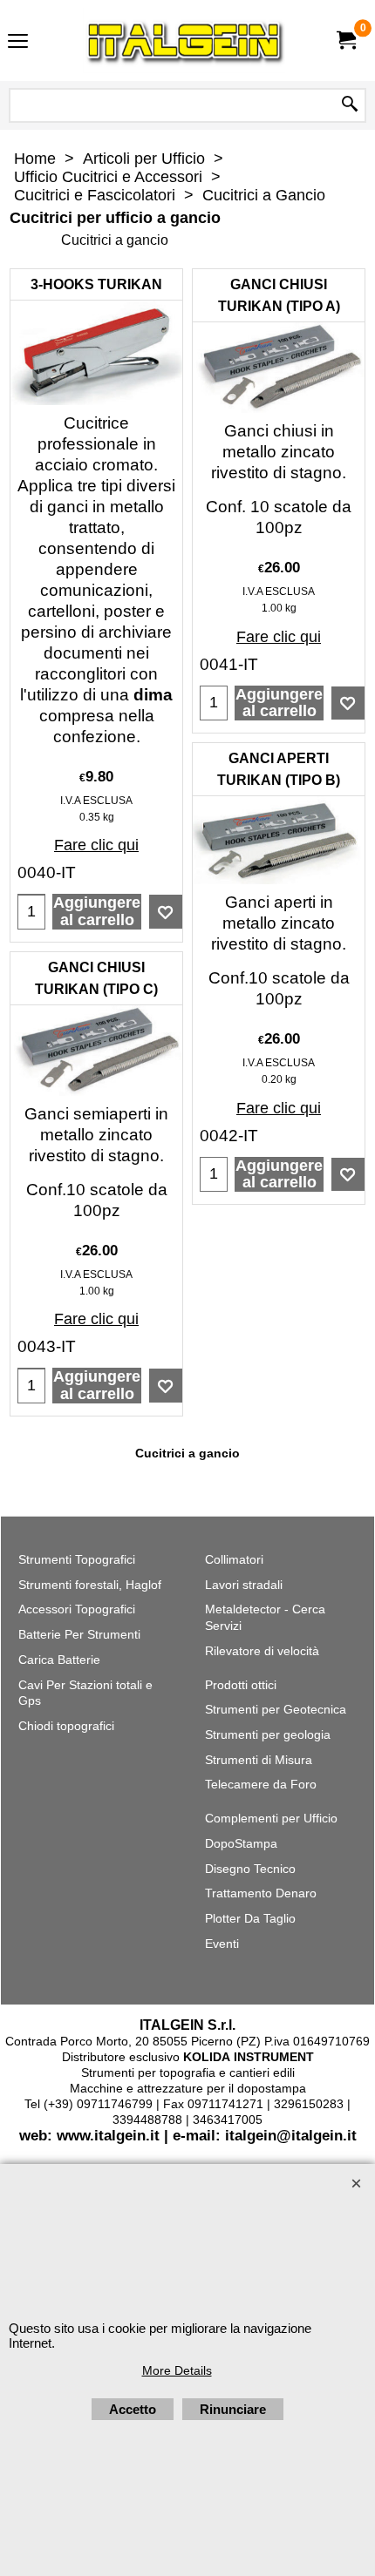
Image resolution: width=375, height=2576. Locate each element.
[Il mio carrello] (345, 41)
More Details (177, 2370)
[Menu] (18, 42)
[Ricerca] (350, 105)
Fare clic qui (96, 845)
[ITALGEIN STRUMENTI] (184, 41)
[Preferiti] (166, 912)
